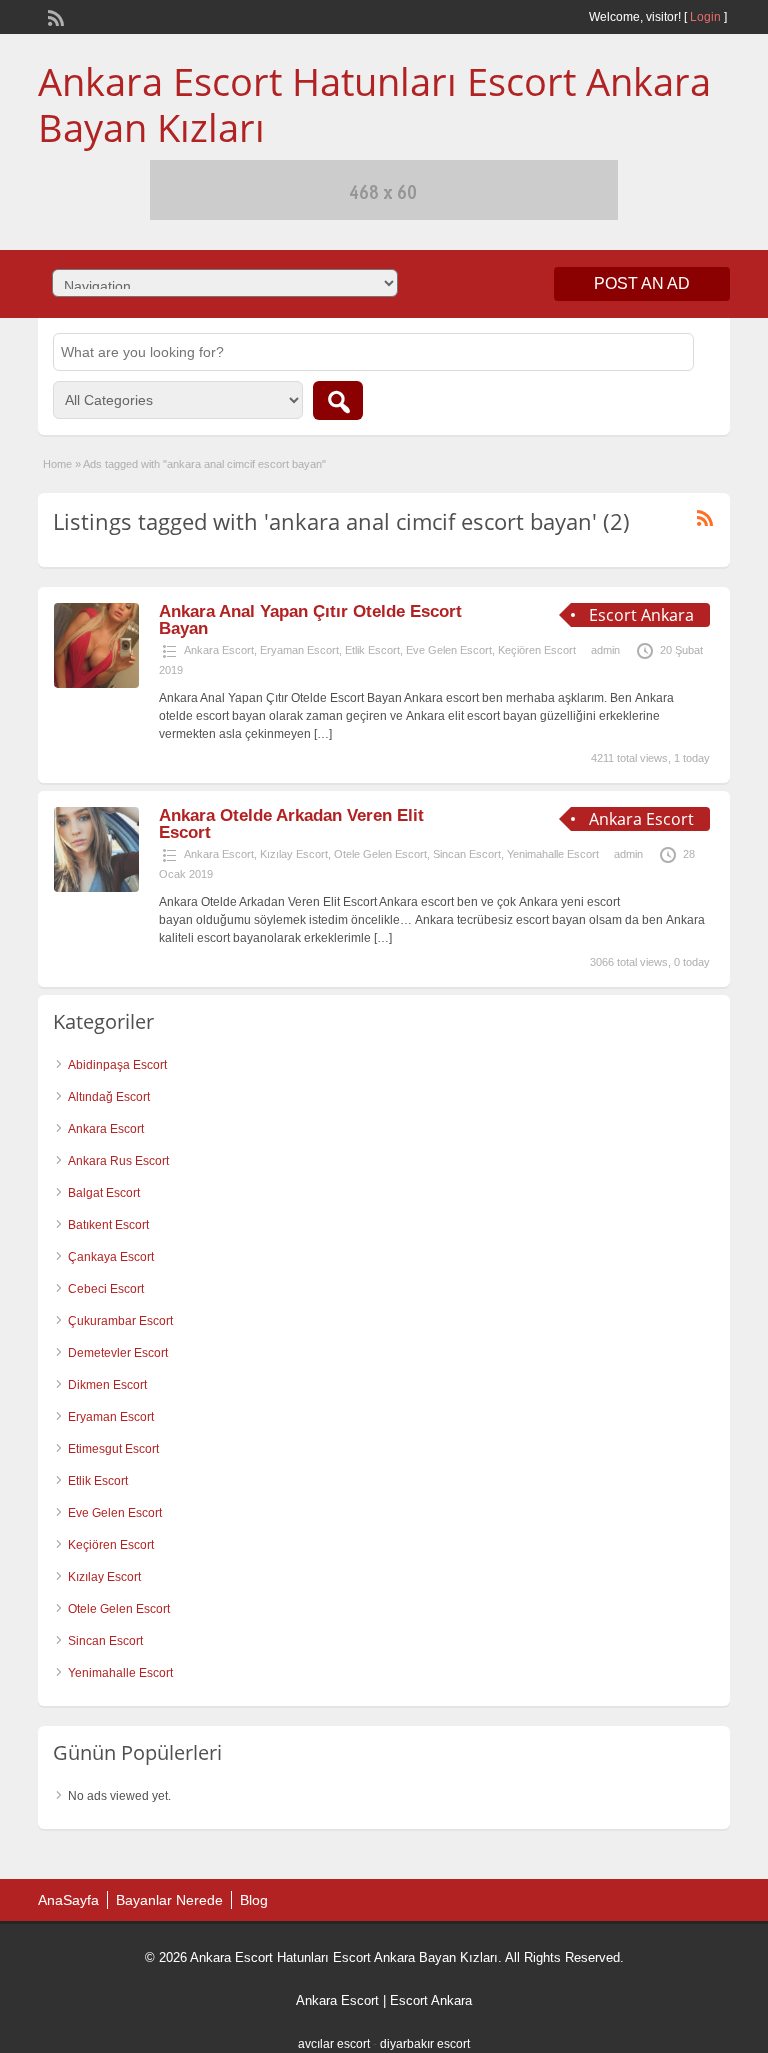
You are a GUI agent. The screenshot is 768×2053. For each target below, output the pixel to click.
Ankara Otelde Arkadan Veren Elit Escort (291, 824)
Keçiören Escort (537, 650)
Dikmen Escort (107, 1385)
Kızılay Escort (294, 854)
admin (605, 650)
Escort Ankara (431, 2000)
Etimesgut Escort (113, 1449)
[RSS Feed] (54, 16)
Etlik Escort (372, 650)
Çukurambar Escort (120, 1321)
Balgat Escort (104, 1193)
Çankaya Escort (111, 1257)
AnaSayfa (68, 1900)
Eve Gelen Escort (449, 650)
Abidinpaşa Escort (117, 1065)
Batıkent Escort (108, 1225)
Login (705, 17)
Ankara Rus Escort (118, 1161)
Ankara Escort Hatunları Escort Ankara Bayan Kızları (374, 104)
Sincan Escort (467, 854)
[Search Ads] (338, 400)
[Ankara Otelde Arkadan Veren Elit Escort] (96, 888)
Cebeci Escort (106, 1289)
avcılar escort (334, 2044)
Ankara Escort (219, 650)
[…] (323, 734)
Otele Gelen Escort (380, 854)
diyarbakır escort (425, 2044)
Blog (254, 1900)
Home (57, 464)
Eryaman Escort (299, 650)
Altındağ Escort (109, 1097)
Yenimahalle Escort (553, 854)
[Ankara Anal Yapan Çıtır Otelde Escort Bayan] (96, 684)
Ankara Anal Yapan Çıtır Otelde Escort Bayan (310, 620)
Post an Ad (642, 283)
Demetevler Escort (118, 1353)
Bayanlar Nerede (169, 1900)
